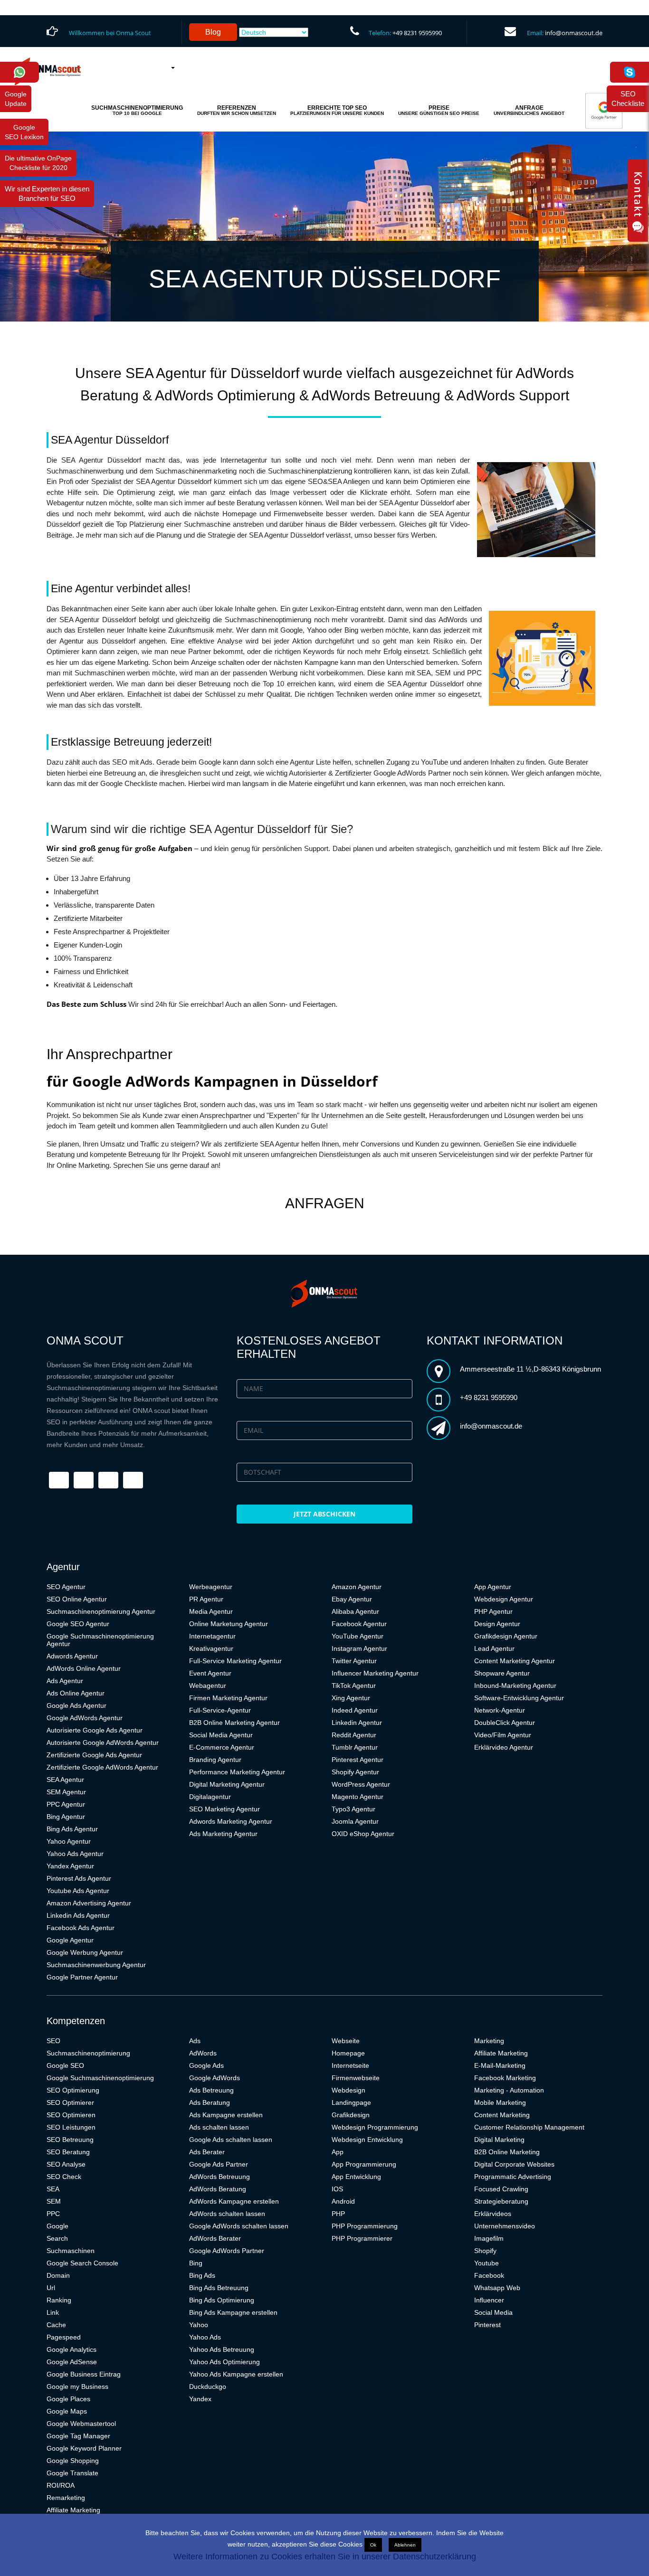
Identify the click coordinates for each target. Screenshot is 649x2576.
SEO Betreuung (70, 2140)
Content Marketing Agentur (515, 1661)
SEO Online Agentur (77, 1599)
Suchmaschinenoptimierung (88, 2053)
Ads (195, 2041)
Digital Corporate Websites (514, 2164)
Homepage (348, 2053)
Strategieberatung (501, 2201)
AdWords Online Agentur (84, 1668)
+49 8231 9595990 (417, 33)
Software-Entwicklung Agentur (519, 1698)
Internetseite (350, 2065)
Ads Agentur (65, 1681)
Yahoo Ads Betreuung (222, 2349)
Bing (196, 2263)
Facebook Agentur (359, 1624)
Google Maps (67, 2411)
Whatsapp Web (497, 2288)
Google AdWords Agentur (85, 1718)
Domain (58, 2275)
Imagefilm (489, 2238)
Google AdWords (215, 2078)
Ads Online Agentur (76, 1693)
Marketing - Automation (509, 2090)
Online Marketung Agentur (229, 1624)
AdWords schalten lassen (227, 2214)
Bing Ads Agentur (72, 1829)
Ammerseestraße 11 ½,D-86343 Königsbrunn (530, 1369)
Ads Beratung (210, 2102)
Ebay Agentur (352, 1599)
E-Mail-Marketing (500, 2065)
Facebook (489, 2275)
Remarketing (66, 2498)
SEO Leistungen (71, 2127)
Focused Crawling (501, 2189)
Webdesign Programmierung (375, 2127)
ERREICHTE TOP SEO (337, 110)
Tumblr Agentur (355, 1747)
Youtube (487, 2263)
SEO (53, 2041)
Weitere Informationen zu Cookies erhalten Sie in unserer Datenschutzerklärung (325, 2557)
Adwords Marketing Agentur (231, 1821)
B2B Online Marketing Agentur (234, 1723)
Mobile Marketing (500, 2102)
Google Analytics (72, 2349)
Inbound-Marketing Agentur (515, 1686)
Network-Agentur (500, 1710)
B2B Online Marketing (507, 2152)
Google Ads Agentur (76, 1705)
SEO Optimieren (71, 2115)
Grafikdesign (351, 2115)
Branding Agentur (215, 1760)
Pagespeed (64, 2337)
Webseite (346, 2041)
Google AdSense (72, 2362)
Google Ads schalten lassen (231, 2140)
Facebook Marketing (505, 2078)
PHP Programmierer (362, 2238)
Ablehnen (405, 2545)
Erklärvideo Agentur (504, 1747)
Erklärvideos (493, 2214)
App (338, 2152)
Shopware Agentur (502, 1673)
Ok (373, 2545)
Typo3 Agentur (353, 1809)
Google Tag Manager (78, 2436)
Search (57, 2238)
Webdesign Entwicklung (367, 2140)
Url (51, 2288)
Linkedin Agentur (357, 1723)
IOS (337, 2189)
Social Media (493, 2312)
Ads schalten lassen (219, 2127)
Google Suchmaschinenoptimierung (100, 2078)
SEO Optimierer (70, 2102)
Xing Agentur (351, 1698)
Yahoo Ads (205, 2337)
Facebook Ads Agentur (81, 1928)
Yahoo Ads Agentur (75, 1854)
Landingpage (351, 2102)
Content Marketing (502, 2115)
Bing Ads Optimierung (222, 2300)
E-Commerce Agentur (222, 1747)
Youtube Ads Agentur (78, 1891)
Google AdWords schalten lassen (239, 2226)
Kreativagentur (211, 1648)
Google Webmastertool (81, 2424)
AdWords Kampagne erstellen (234, 2201)
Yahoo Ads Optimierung (224, 2362)
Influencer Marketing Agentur (375, 1673)
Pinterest (487, 2325)
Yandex (200, 2399)
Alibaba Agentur (355, 1611)
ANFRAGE (529, 110)
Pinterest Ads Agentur (79, 1878)
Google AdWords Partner (227, 2251)
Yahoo (199, 2325)
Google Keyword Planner (84, 2448)
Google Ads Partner (219, 2164)
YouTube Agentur (358, 1636)
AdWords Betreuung (220, 2177)
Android (343, 2201)
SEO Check (64, 2177)
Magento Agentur (358, 1797)
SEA (53, 2189)
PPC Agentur (66, 1804)
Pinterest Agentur (358, 1760)
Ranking (59, 2300)
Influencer (489, 2300)
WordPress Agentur (361, 1784)
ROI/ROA (61, 2485)
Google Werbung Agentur (85, 1952)
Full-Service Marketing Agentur (235, 1661)
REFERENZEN (237, 110)
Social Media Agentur (221, 1735)
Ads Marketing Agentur (223, 1834)
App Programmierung (364, 2164)
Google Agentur (70, 1940)
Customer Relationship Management (529, 2127)
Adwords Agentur (72, 1656)
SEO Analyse (66, 2164)
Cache (56, 2325)
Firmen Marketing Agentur (228, 1698)
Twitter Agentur (354, 1661)
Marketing (489, 2041)
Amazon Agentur (357, 1587)
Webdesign (348, 2090)
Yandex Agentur (70, 1866)
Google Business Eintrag (84, 2374)
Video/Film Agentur (503, 1735)
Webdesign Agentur (504, 1599)
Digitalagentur (210, 1797)
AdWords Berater (215, 2238)
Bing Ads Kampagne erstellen (233, 2312)
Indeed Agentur (355, 1710)
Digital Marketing (499, 2140)
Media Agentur (211, 1611)
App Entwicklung (356, 2177)
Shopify (485, 2251)
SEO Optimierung (73, 2090)
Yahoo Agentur (69, 1841)
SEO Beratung (68, 2152)
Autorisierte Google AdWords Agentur (103, 1743)
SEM (54, 2201)
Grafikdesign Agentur (506, 1636)
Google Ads (206, 2065)
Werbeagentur (211, 1587)
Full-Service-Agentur (220, 1710)
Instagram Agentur (359, 1648)
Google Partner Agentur (82, 1977)
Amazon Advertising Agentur (89, 1903)
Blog (213, 32)
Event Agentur (210, 1673)
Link (53, 2312)
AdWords (203, 2053)
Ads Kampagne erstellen (226, 2115)
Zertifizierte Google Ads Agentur (94, 1755)
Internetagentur (212, 1636)
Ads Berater (207, 2152)
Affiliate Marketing (73, 2510)
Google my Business (77, 2387)
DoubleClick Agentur (505, 1723)
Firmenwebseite (356, 2078)
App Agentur (493, 1587)
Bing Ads (202, 2275)
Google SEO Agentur (78, 1624)
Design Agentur (497, 1624)
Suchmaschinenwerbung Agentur (96, 1965)
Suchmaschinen (71, 2251)
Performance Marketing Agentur (237, 1772)
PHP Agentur (493, 1611)
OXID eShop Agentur (363, 1834)
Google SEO (65, 2065)
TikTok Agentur (354, 1686)
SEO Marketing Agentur (224, 1809)
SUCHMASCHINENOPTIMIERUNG (137, 110)
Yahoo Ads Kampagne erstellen (236, 2374)
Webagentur (208, 1686)
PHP (338, 2214)
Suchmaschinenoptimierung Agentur (101, 1611)
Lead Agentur (494, 1648)
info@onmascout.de (574, 33)
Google (57, 2226)
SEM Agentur (66, 1792)
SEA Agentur (65, 1780)
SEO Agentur (66, 1587)
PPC (53, 2214)
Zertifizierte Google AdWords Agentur (102, 1767)
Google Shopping (73, 2461)
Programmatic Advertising (513, 2177)
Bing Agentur (66, 1817)
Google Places (68, 2399)
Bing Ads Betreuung (219, 2288)
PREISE (439, 110)
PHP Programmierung (365, 2226)
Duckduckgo (208, 2387)
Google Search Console (82, 2263)
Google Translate (72, 2473)
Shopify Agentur (355, 1772)
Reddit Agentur (354, 1735)
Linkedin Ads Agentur (78, 1915)
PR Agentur (206, 1599)
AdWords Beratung (218, 2189)
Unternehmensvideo (505, 2226)
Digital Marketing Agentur (227, 1784)
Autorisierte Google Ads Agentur (95, 1730)
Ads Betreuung (211, 2090)
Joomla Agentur (355, 1821)
